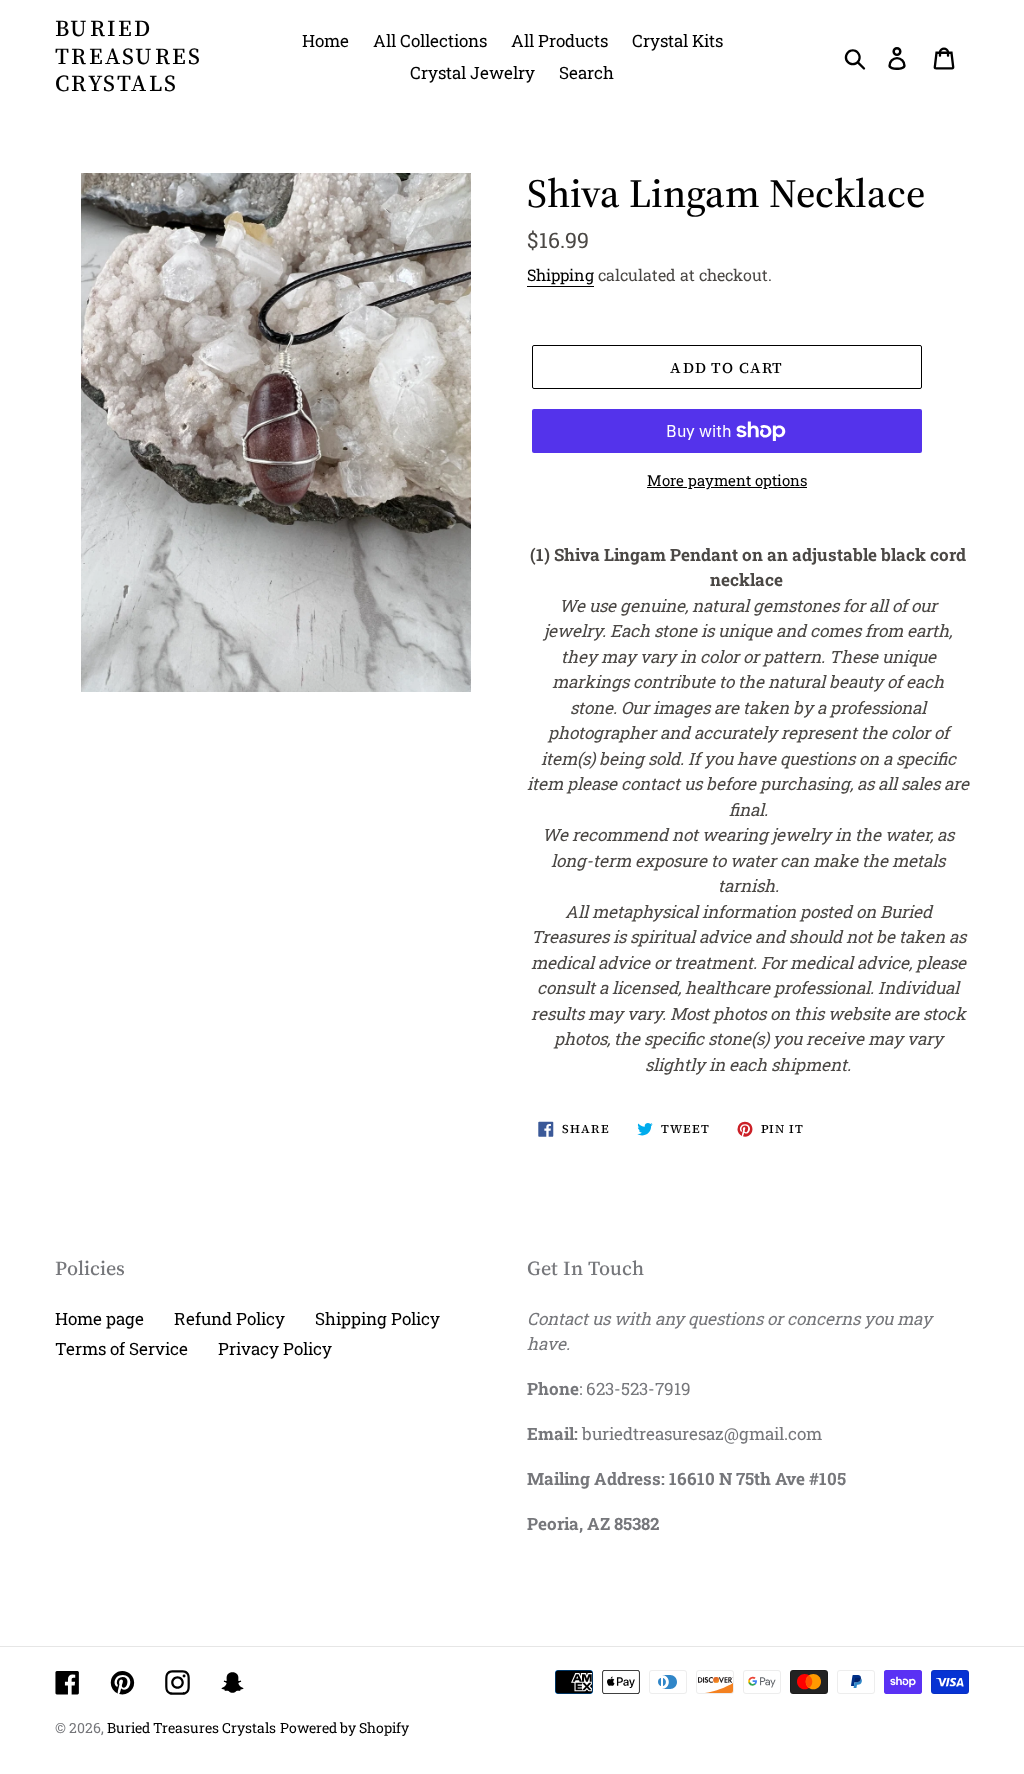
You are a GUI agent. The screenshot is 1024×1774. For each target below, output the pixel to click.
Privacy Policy (275, 1348)
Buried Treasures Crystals (129, 56)
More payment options (727, 480)
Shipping (560, 274)
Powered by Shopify (344, 1727)
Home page (99, 1318)
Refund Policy (229, 1318)
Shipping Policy (377, 1318)
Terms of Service (121, 1348)
